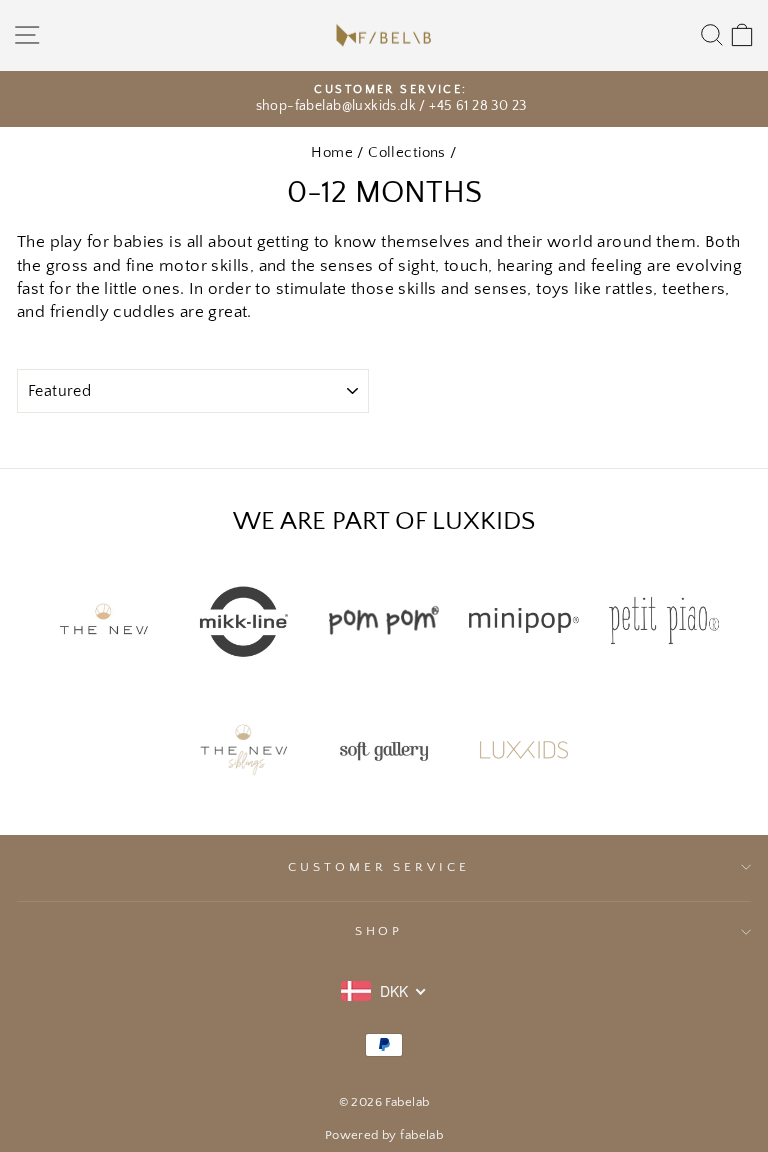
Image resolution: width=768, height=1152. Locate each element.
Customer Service (379, 867)
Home (332, 152)
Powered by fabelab (384, 1135)
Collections (407, 152)
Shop (379, 931)
